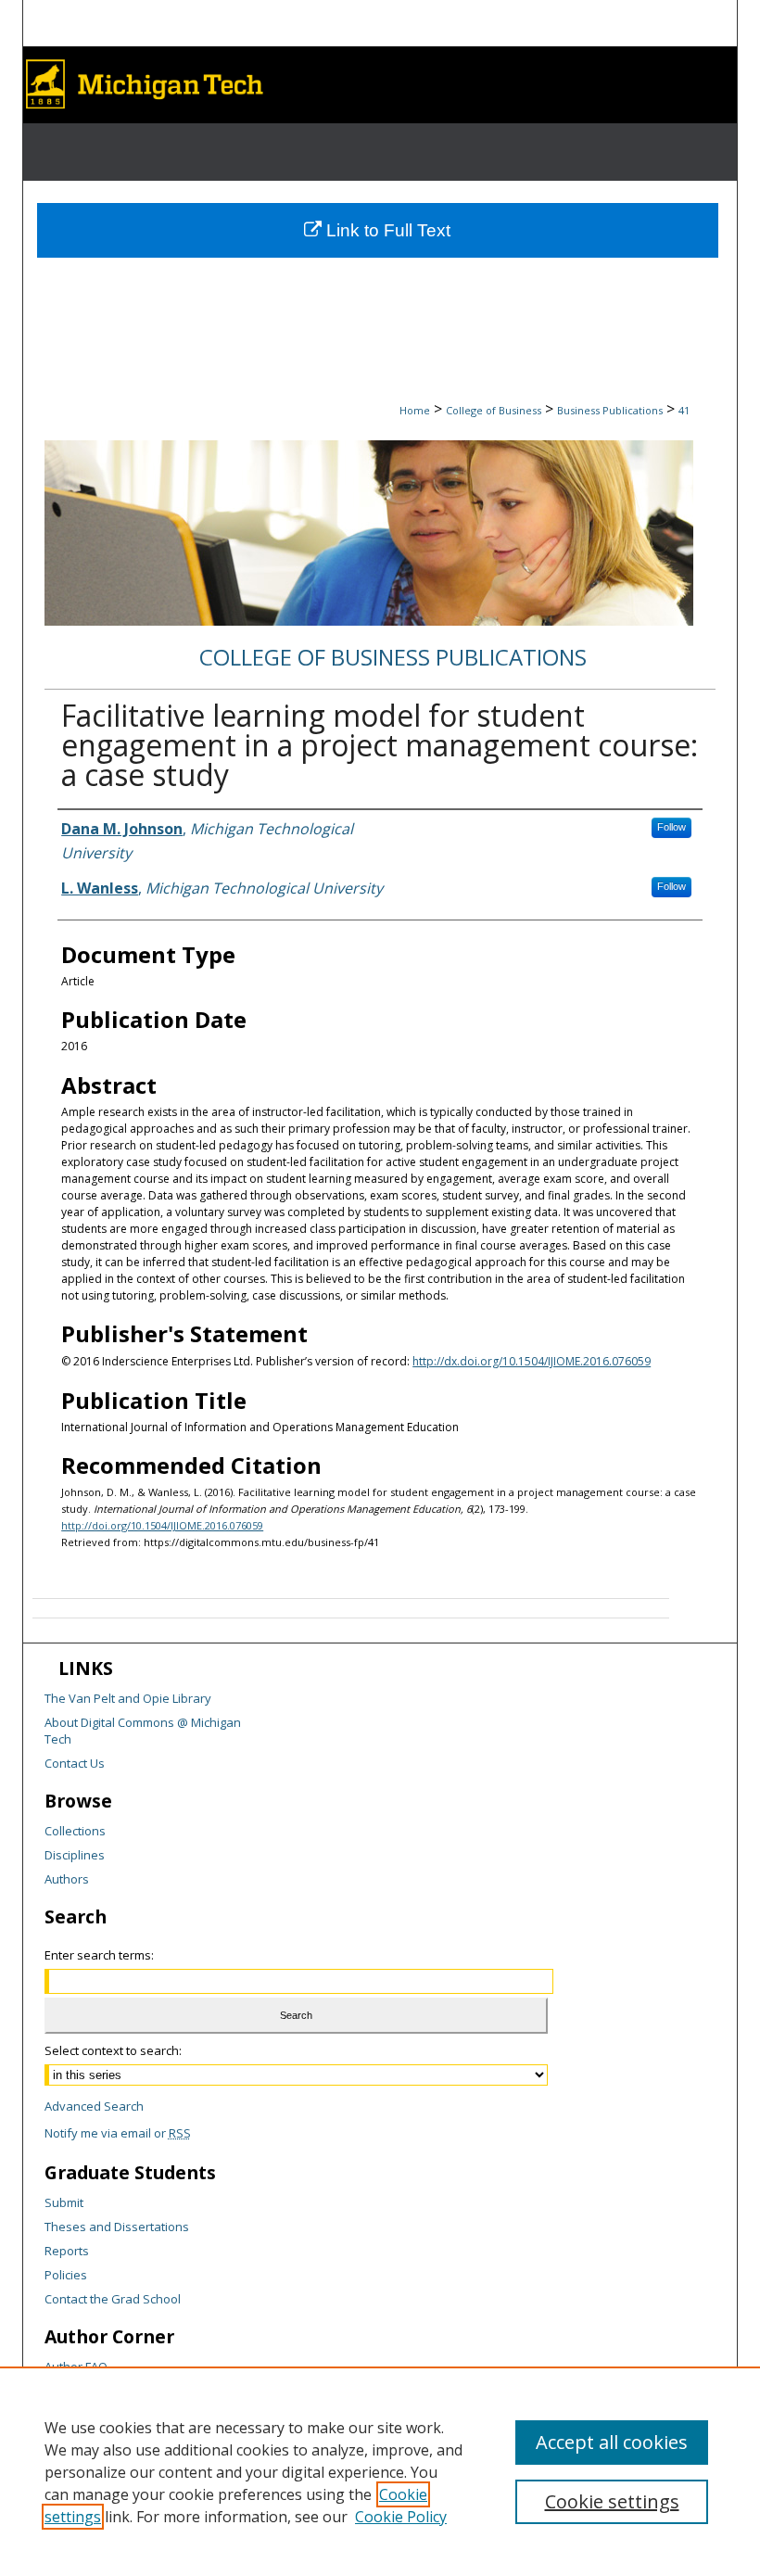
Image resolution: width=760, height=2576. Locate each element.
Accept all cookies (612, 2442)
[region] (380, 2471)
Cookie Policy (401, 2517)
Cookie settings (612, 2501)
